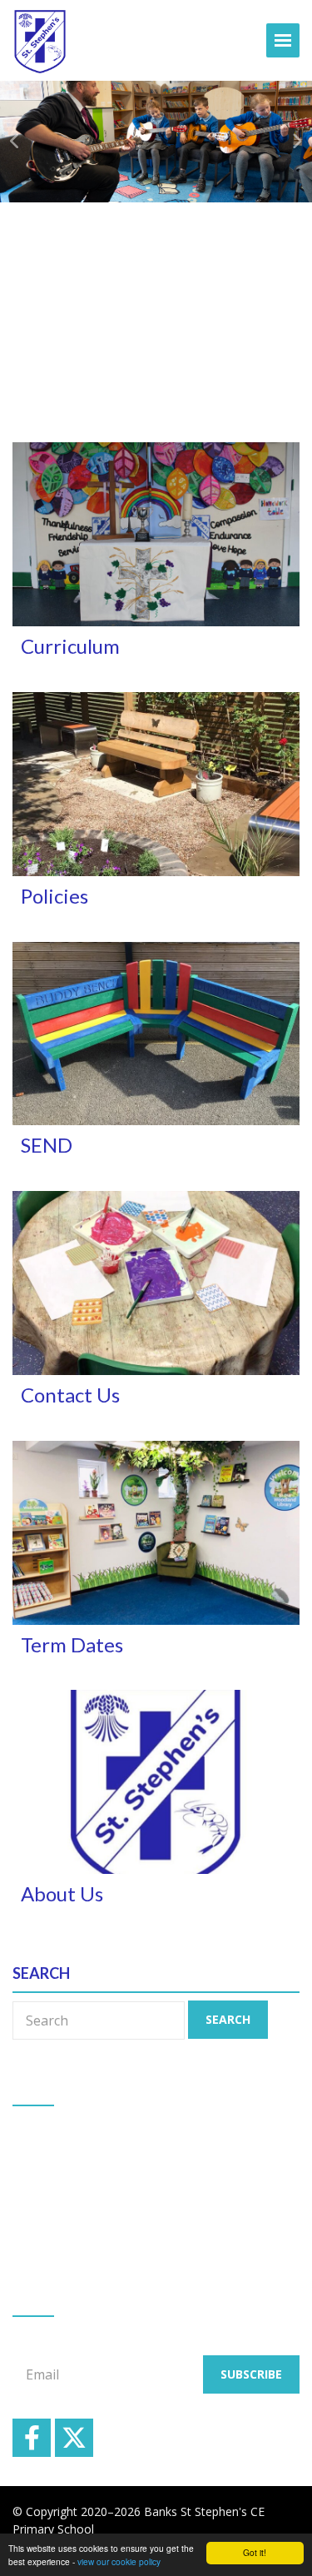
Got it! (255, 2552)
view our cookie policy (119, 2561)
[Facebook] (32, 2438)
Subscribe (251, 2374)
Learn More (150, 362)
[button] (16, 142)
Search (228, 2019)
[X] (74, 2438)
